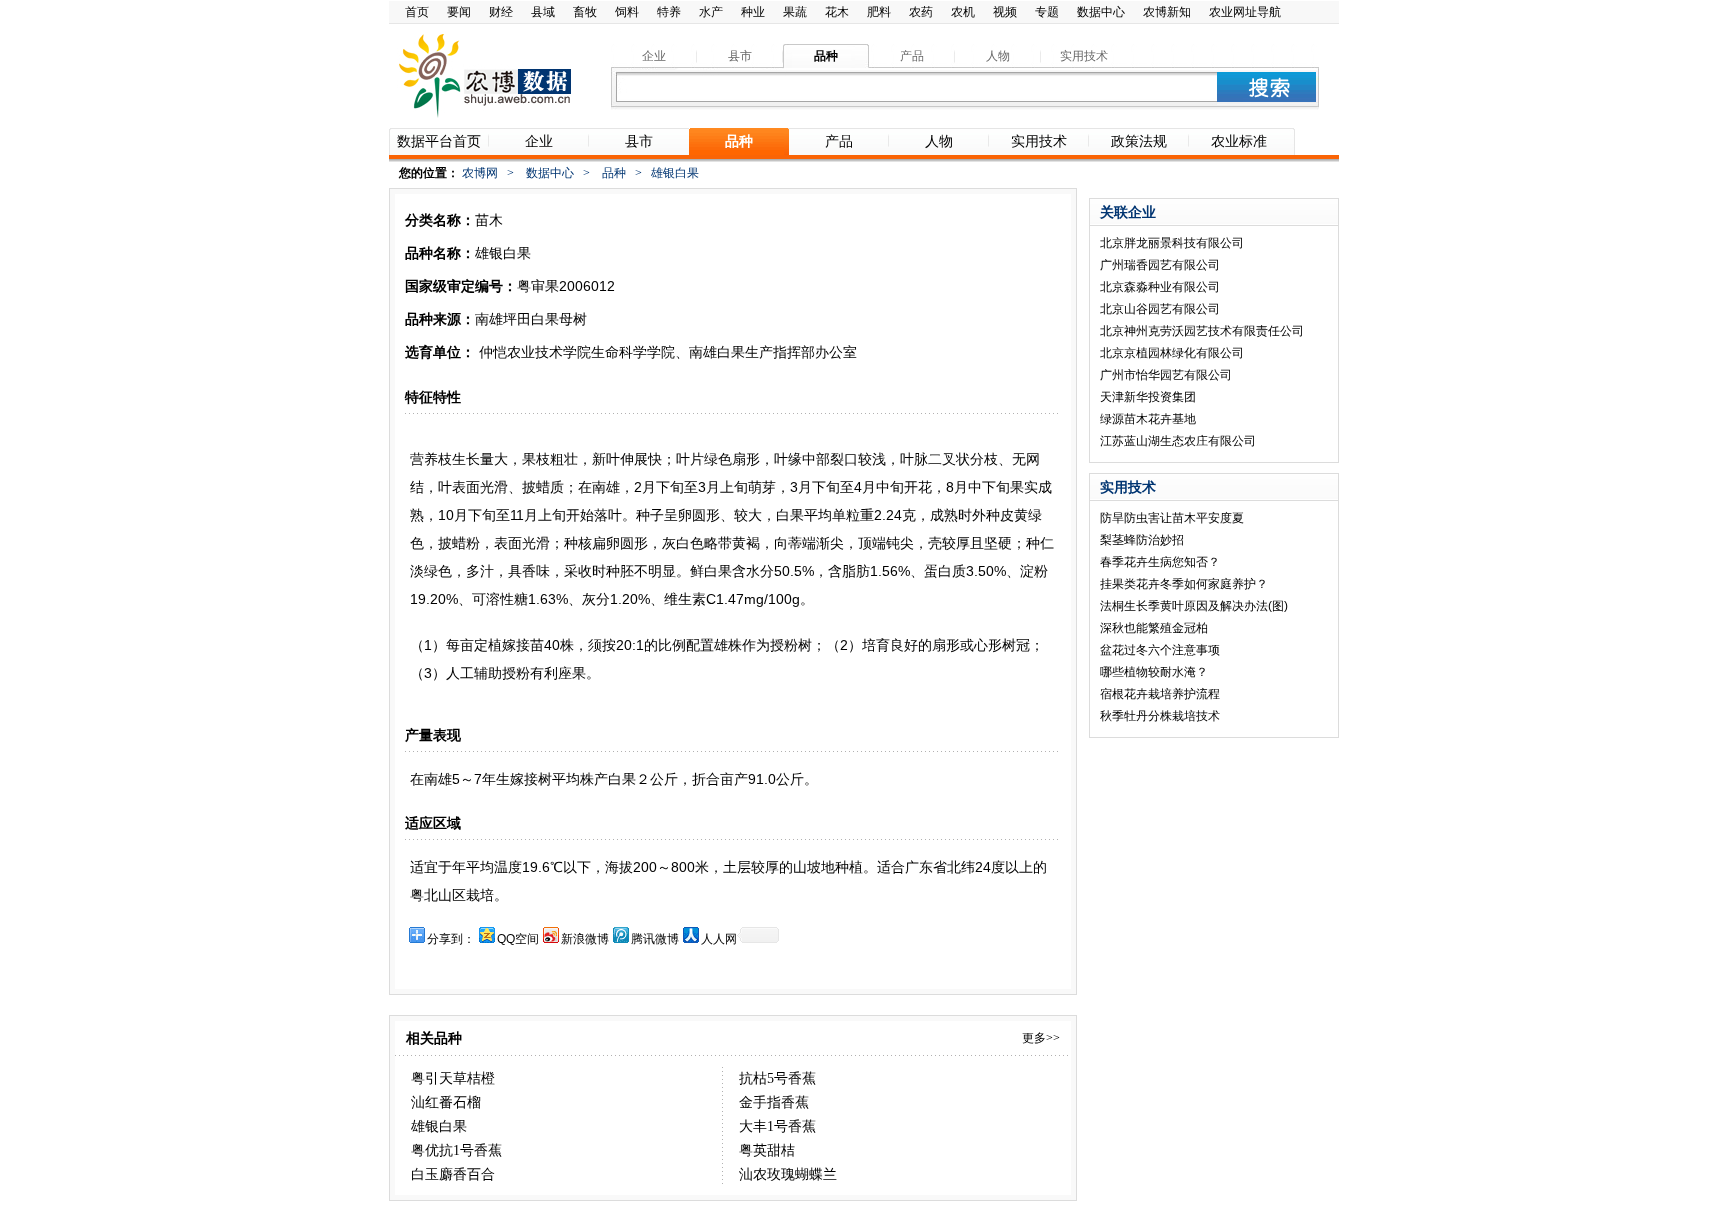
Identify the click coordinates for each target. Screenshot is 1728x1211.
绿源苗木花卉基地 (1148, 419)
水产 (711, 12)
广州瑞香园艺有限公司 (1160, 265)
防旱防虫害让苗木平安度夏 (1172, 518)
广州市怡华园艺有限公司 (1166, 375)
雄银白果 (439, 1126)
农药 (921, 12)
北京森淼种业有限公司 (1160, 287)
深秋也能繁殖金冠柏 (1154, 628)
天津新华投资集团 (1148, 397)
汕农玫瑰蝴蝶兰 (788, 1174)
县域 (543, 12)
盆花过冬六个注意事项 (1160, 650)
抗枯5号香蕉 (777, 1078)
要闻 (459, 12)
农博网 (480, 173)
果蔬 (795, 12)
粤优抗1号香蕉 (456, 1150)
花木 (837, 12)
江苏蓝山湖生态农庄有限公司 (1178, 441)
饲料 (627, 12)
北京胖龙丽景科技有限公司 (1172, 243)
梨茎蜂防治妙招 (1142, 540)
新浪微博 (585, 939)
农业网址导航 (1245, 12)
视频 (1005, 12)
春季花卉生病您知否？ (1160, 562)
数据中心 (1101, 12)
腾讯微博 (655, 939)
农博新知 (1167, 12)
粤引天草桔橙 (453, 1078)
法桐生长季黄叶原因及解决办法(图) (1194, 606)
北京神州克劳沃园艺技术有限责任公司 (1202, 331)
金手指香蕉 (774, 1102)
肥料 (879, 12)
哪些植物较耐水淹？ (1154, 672)
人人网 (719, 939)
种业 (753, 12)
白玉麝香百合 (453, 1174)
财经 (501, 12)
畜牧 (585, 12)
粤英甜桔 (767, 1150)
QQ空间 (518, 939)
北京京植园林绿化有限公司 (1172, 353)
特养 (669, 12)
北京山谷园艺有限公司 (1160, 309)
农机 (963, 12)
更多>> (1041, 1038)
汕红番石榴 (446, 1102)
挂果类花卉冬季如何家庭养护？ (1184, 584)
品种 (614, 173)
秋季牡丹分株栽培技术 (1160, 716)
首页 (417, 12)
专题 (1047, 12)
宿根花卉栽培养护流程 (1160, 694)
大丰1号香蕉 (777, 1126)
